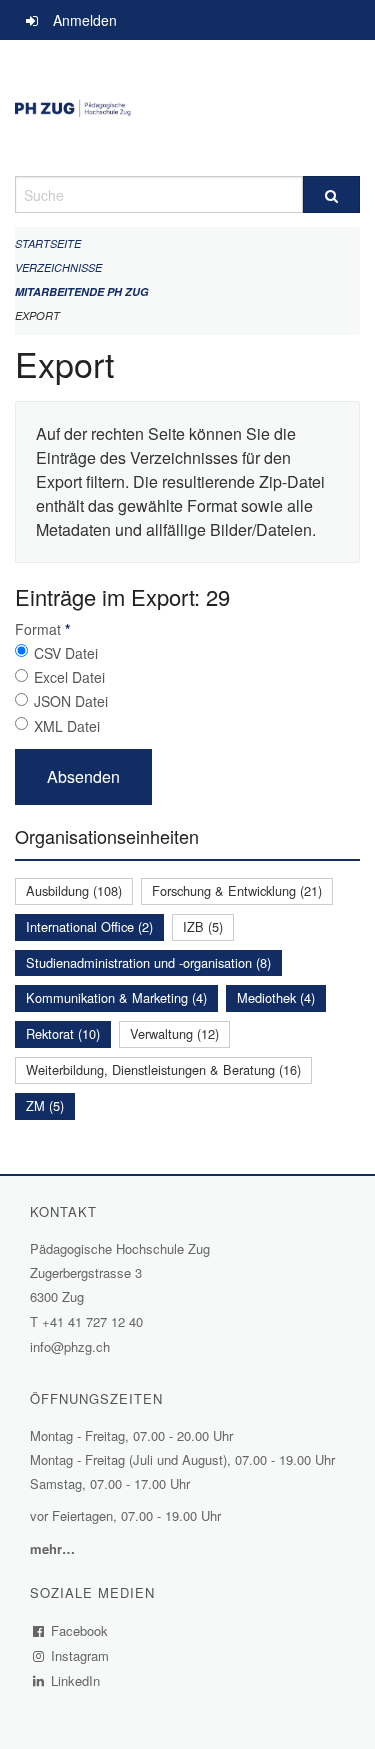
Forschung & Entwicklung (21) (237, 890)
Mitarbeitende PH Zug (82, 291)
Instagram (80, 1655)
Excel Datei (69, 677)
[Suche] (332, 194)
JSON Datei (71, 701)
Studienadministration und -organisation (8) (148, 962)
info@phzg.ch (70, 1346)
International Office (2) (89, 926)
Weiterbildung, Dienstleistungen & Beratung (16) (163, 1069)
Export (37, 315)
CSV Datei (66, 653)
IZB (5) (203, 926)
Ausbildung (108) (74, 890)
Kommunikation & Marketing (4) (116, 997)
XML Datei (67, 726)
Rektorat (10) (63, 1033)
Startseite (48, 243)
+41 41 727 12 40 (92, 1321)
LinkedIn (76, 1680)
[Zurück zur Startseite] (187, 108)
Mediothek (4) (276, 997)
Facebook (80, 1630)
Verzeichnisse (58, 267)
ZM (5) (45, 1105)
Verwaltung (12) (174, 1033)
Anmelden (85, 20)
